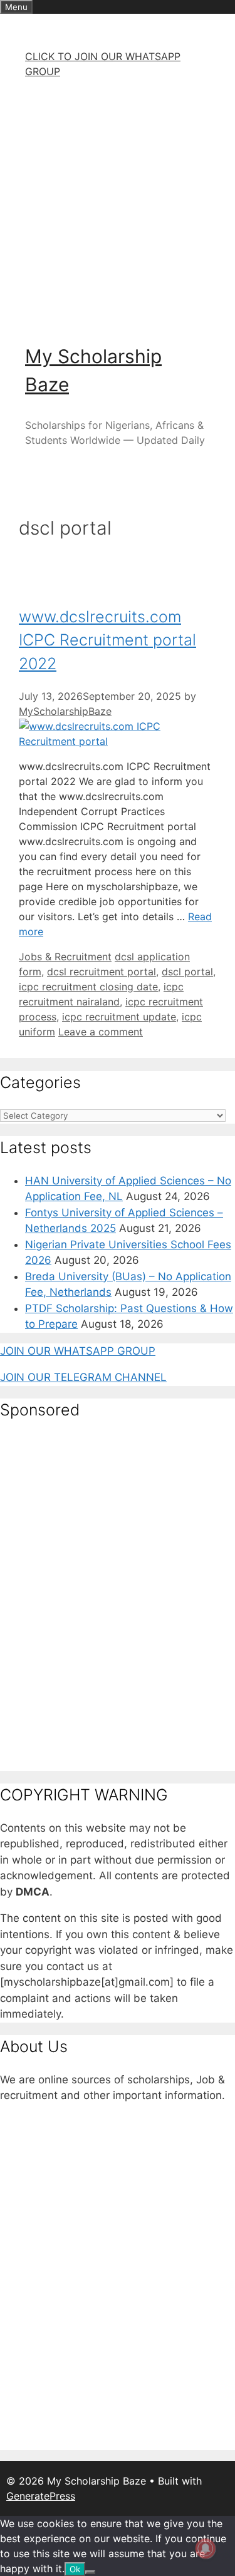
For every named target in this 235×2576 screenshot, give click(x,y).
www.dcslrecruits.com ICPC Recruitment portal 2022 (107, 640)
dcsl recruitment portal (102, 972)
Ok (75, 2569)
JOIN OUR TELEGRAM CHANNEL (83, 1377)
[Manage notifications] (206, 2548)
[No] (90, 2572)
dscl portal (187, 972)
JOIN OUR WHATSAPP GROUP (78, 1351)
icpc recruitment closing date (88, 987)
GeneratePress (41, 2496)
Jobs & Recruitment (65, 957)
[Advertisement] (118, 206)
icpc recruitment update (119, 1017)
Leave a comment (101, 1032)
